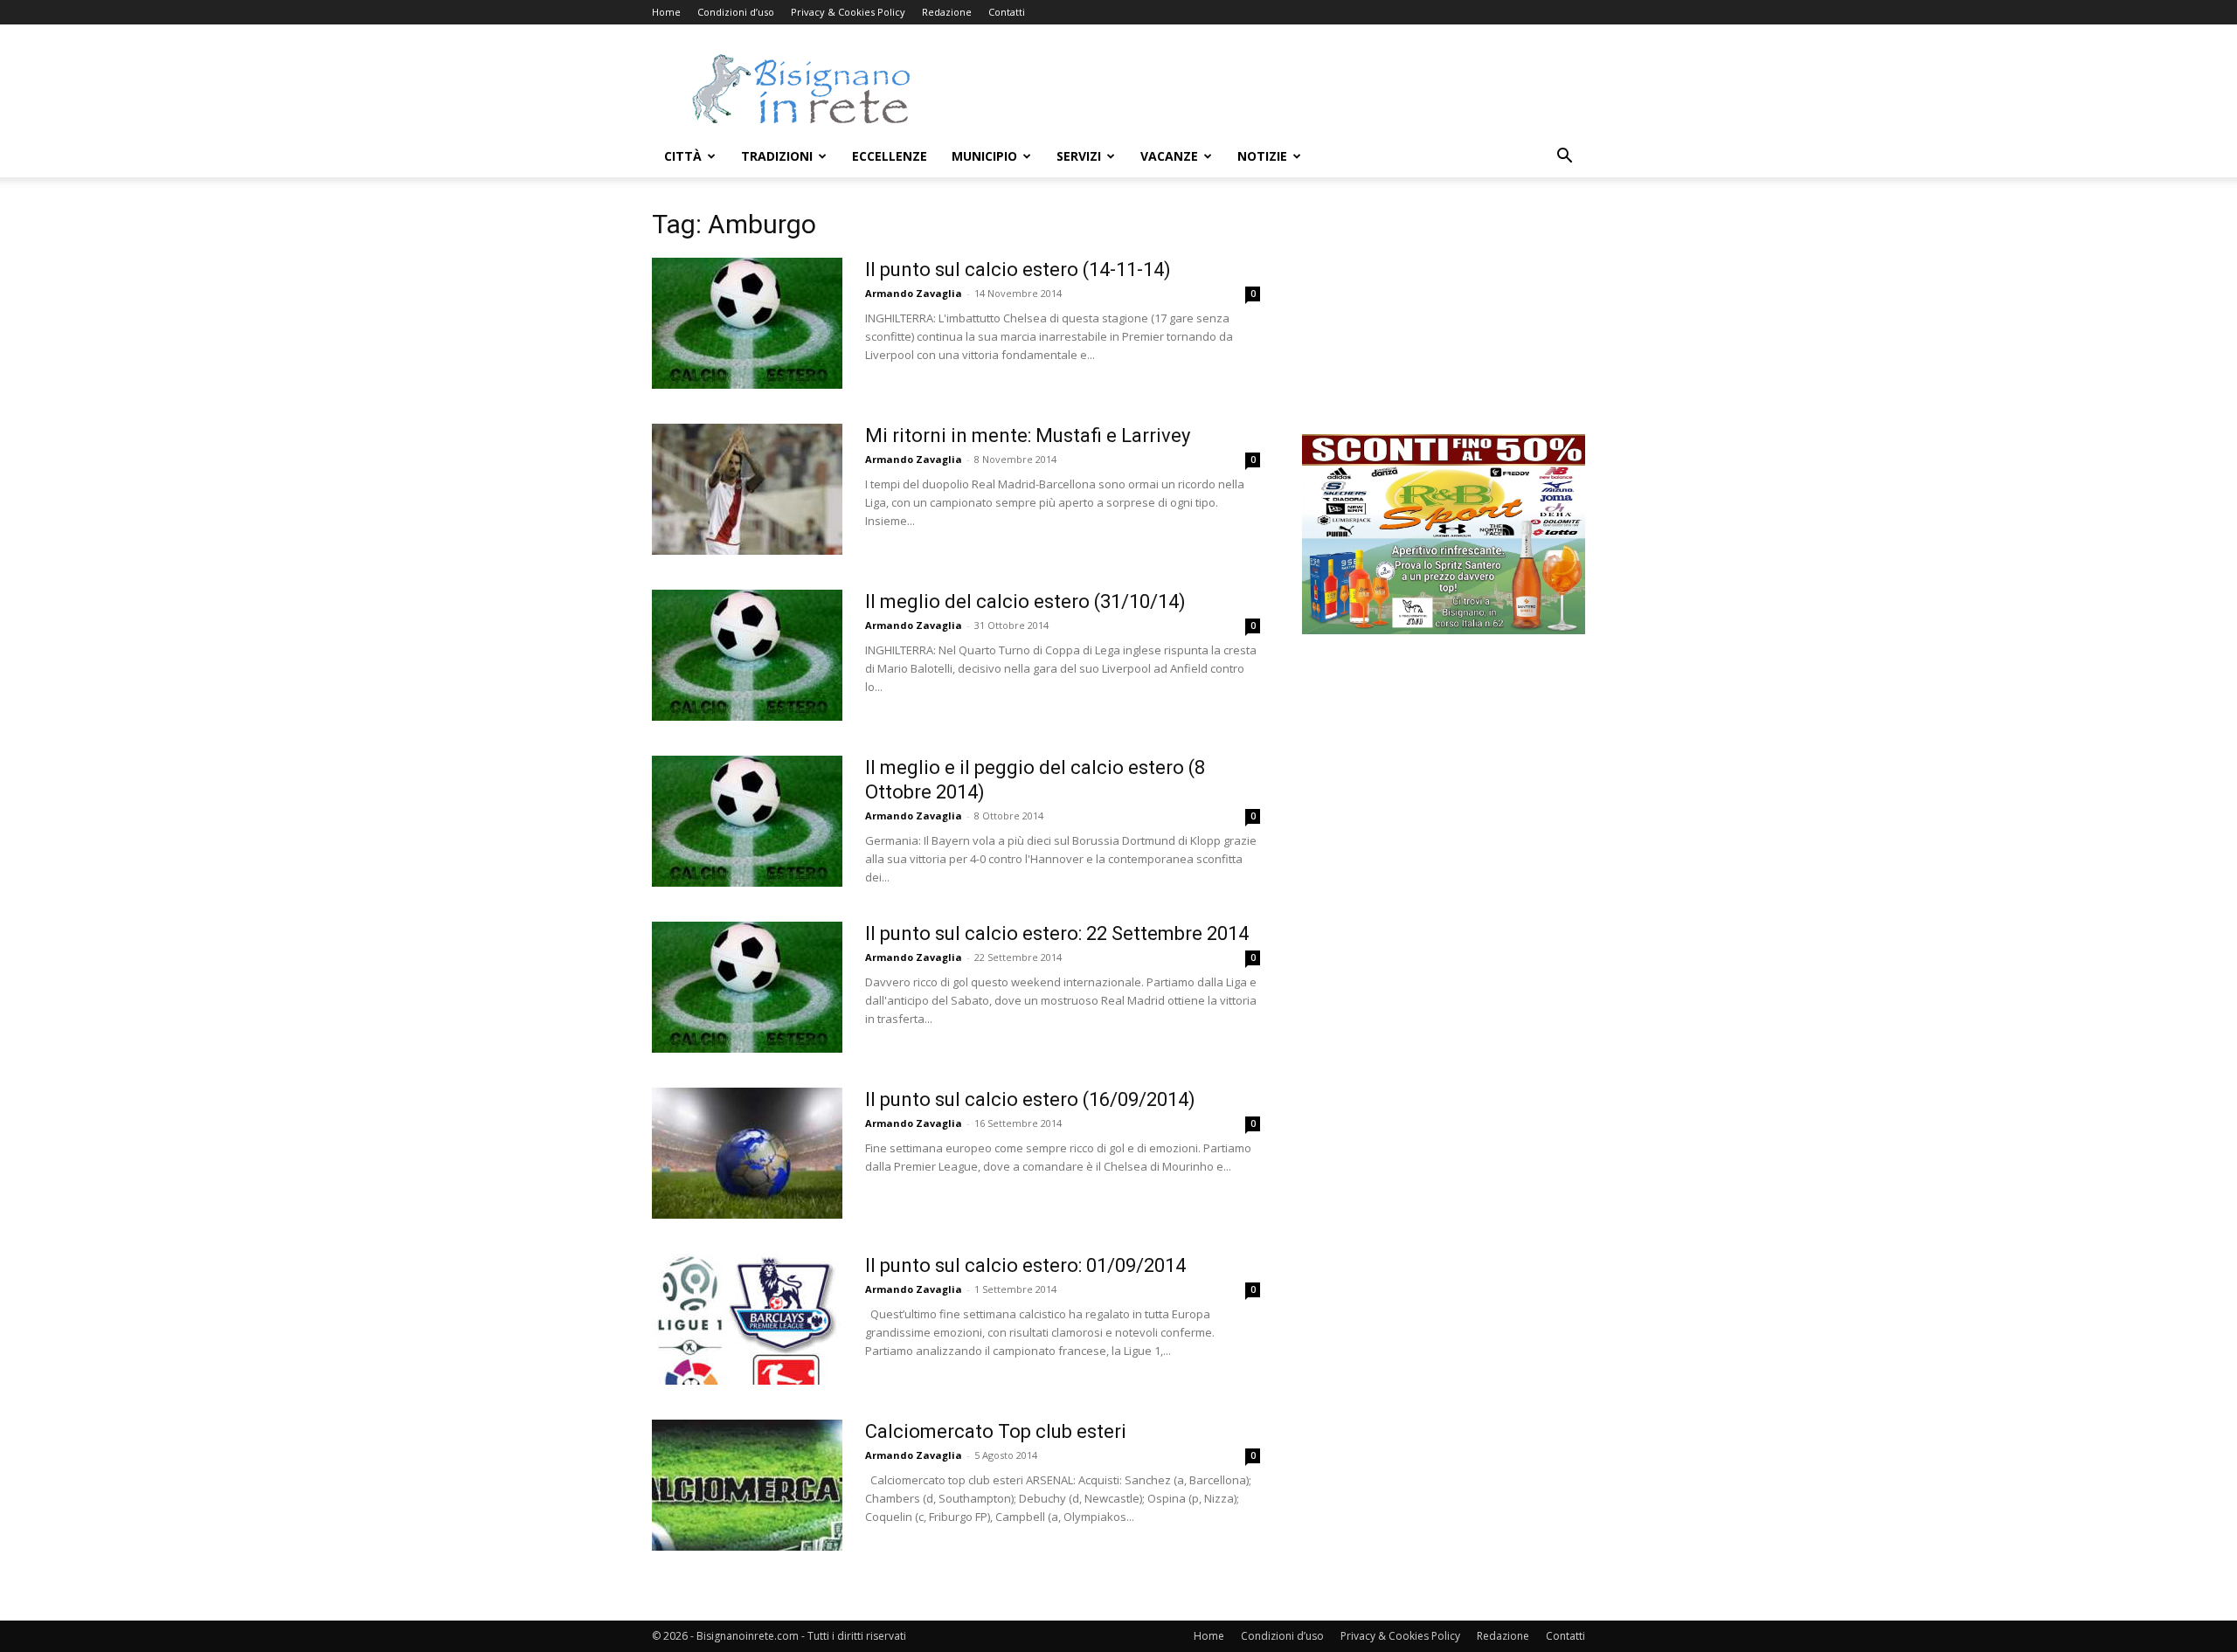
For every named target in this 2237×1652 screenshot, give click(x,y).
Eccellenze (890, 156)
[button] (1564, 158)
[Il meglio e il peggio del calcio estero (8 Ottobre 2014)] (747, 821)
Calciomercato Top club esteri (996, 1431)
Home (666, 12)
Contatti (1007, 12)
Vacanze (1169, 156)
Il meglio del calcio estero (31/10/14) (1025, 601)
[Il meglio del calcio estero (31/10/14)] (747, 655)
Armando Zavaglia (914, 293)
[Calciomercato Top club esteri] (747, 1485)
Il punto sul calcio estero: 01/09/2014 (1025, 1265)
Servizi (1079, 156)
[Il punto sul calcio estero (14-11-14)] (747, 323)
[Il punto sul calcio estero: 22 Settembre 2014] (747, 987)
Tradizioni (777, 156)
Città (683, 156)
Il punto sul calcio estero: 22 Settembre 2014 (1057, 933)
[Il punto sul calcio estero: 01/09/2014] (747, 1319)
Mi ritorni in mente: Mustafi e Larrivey (1028, 435)
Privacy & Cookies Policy (848, 12)
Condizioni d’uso (736, 12)
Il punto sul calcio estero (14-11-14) (1018, 270)
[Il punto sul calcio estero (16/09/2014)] (747, 1153)
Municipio (984, 156)
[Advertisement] (1267, 88)
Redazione (947, 12)
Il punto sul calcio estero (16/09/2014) (1030, 1099)
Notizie (1262, 156)
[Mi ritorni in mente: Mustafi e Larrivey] (747, 489)
